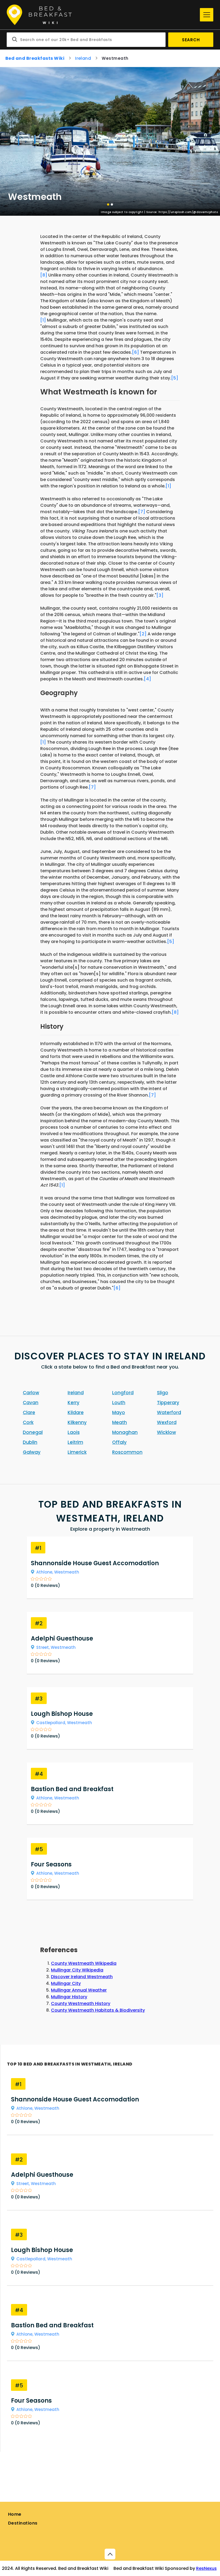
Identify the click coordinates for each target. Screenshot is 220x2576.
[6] (135, 352)
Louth (119, 1403)
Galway (32, 1452)
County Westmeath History (81, 2003)
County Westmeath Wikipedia (84, 1963)
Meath (120, 1422)
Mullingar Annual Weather (79, 1990)
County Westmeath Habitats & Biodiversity (98, 2010)
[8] (44, 275)
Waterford (169, 1412)
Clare (29, 1412)
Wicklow (166, 1432)
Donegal (33, 1432)
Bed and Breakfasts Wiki (35, 58)
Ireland (83, 58)
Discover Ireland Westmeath (82, 1977)
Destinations (23, 2523)
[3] (160, 595)
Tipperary (168, 1403)
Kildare (76, 1412)
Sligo (163, 1393)
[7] (142, 512)
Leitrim (75, 1442)
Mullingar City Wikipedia (77, 1970)
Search (191, 40)
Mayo (119, 1412)
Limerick (77, 1452)
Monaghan (125, 1432)
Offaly (119, 1442)
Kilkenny (77, 1422)
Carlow (31, 1393)
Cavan (31, 1403)
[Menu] (207, 15)
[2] (143, 634)
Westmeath (67, 1572)
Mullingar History (69, 1997)
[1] (43, 320)
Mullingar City (66, 1983)
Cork (28, 1422)
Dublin (30, 1442)
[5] (175, 378)
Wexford (167, 1422)
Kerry (74, 1403)
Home (15, 2514)
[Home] (102, 15)
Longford (123, 1393)
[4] (147, 679)
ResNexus (206, 2568)
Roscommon (127, 1452)
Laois (74, 1432)
